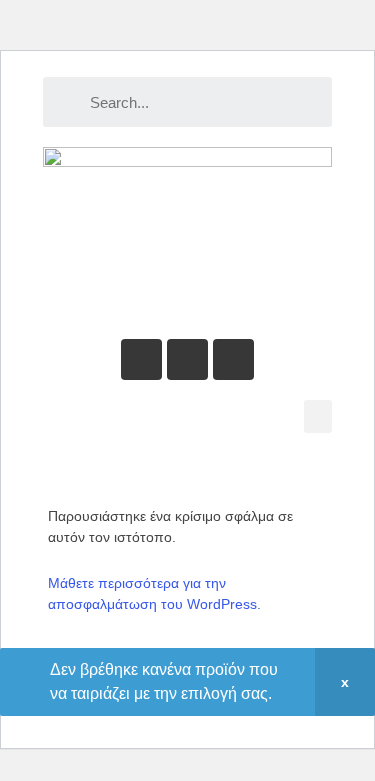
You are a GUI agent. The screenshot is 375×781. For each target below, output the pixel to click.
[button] (318, 416)
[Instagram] (233, 359)
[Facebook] (187, 359)
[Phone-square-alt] (141, 359)
